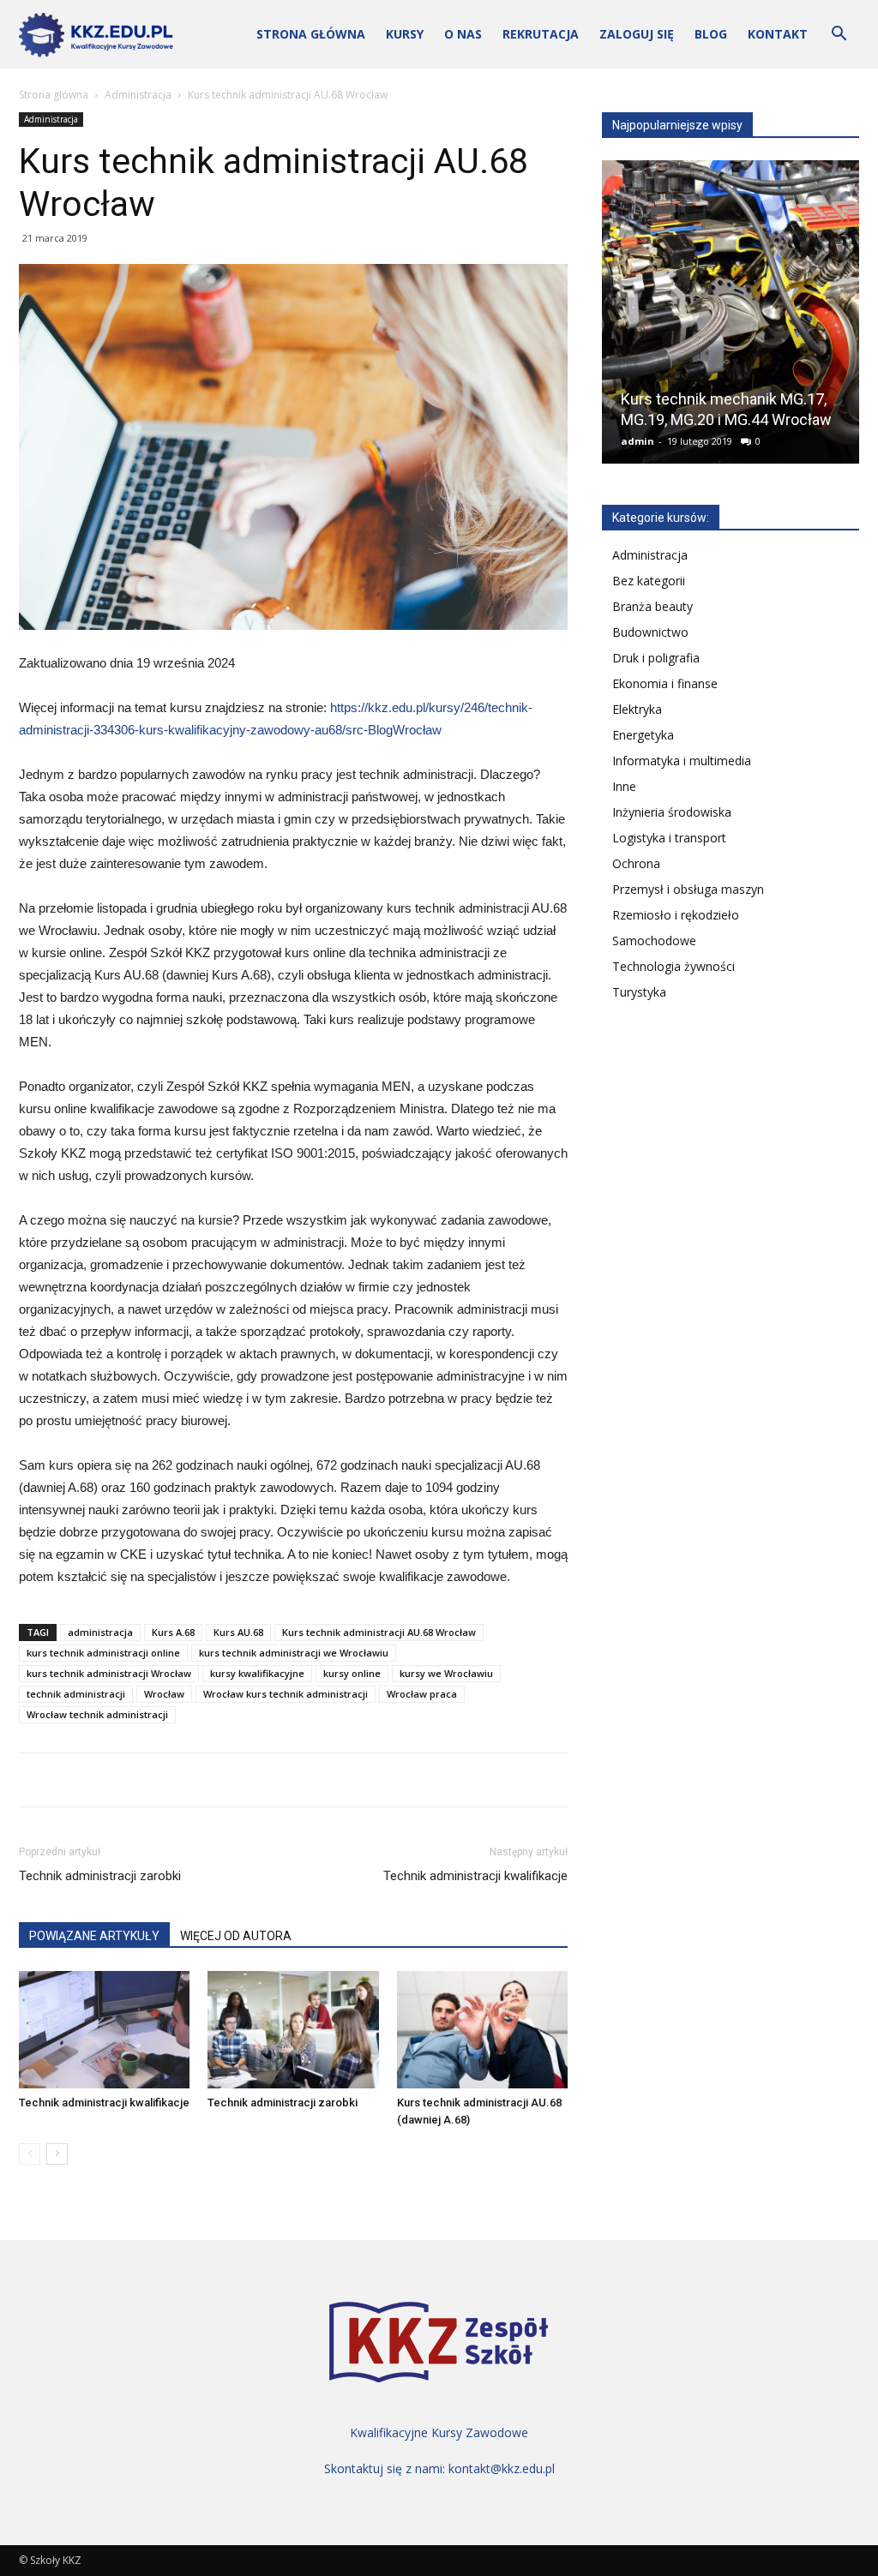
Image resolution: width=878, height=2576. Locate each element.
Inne (624, 786)
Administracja (138, 95)
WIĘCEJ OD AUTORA (236, 1936)
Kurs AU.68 (238, 1632)
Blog (711, 34)
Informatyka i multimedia (682, 761)
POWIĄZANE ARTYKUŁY (94, 1936)
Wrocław (164, 1694)
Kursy (405, 34)
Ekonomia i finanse (665, 683)
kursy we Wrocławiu (446, 1673)
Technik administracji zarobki (100, 1876)
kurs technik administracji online (103, 1653)
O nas (463, 34)
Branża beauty (652, 606)
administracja (100, 1632)
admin (638, 441)
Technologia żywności (674, 966)
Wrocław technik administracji (97, 1714)
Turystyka (639, 992)
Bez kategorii (649, 581)
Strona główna (311, 34)
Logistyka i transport (669, 838)
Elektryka (637, 709)
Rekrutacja (541, 34)
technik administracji (76, 1694)
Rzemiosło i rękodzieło (676, 915)
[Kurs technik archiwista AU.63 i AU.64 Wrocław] (731, 319)
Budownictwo (650, 632)
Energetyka (643, 735)
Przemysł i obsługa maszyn (688, 889)
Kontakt (778, 34)
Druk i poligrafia (656, 658)
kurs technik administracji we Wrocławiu (294, 1653)
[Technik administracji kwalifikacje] (104, 2030)
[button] (839, 36)
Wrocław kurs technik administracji (286, 1694)
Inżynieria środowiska (672, 812)
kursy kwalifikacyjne (257, 1673)
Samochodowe (654, 941)
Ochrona (636, 863)
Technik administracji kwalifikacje (475, 1876)
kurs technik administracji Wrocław (109, 1673)
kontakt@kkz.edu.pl (502, 2468)
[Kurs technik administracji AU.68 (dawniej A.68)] (482, 2030)
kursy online (352, 1673)
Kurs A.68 (173, 1632)
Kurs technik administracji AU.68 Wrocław (379, 1632)
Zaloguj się (637, 34)
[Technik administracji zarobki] (293, 2030)
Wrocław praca (422, 1694)
